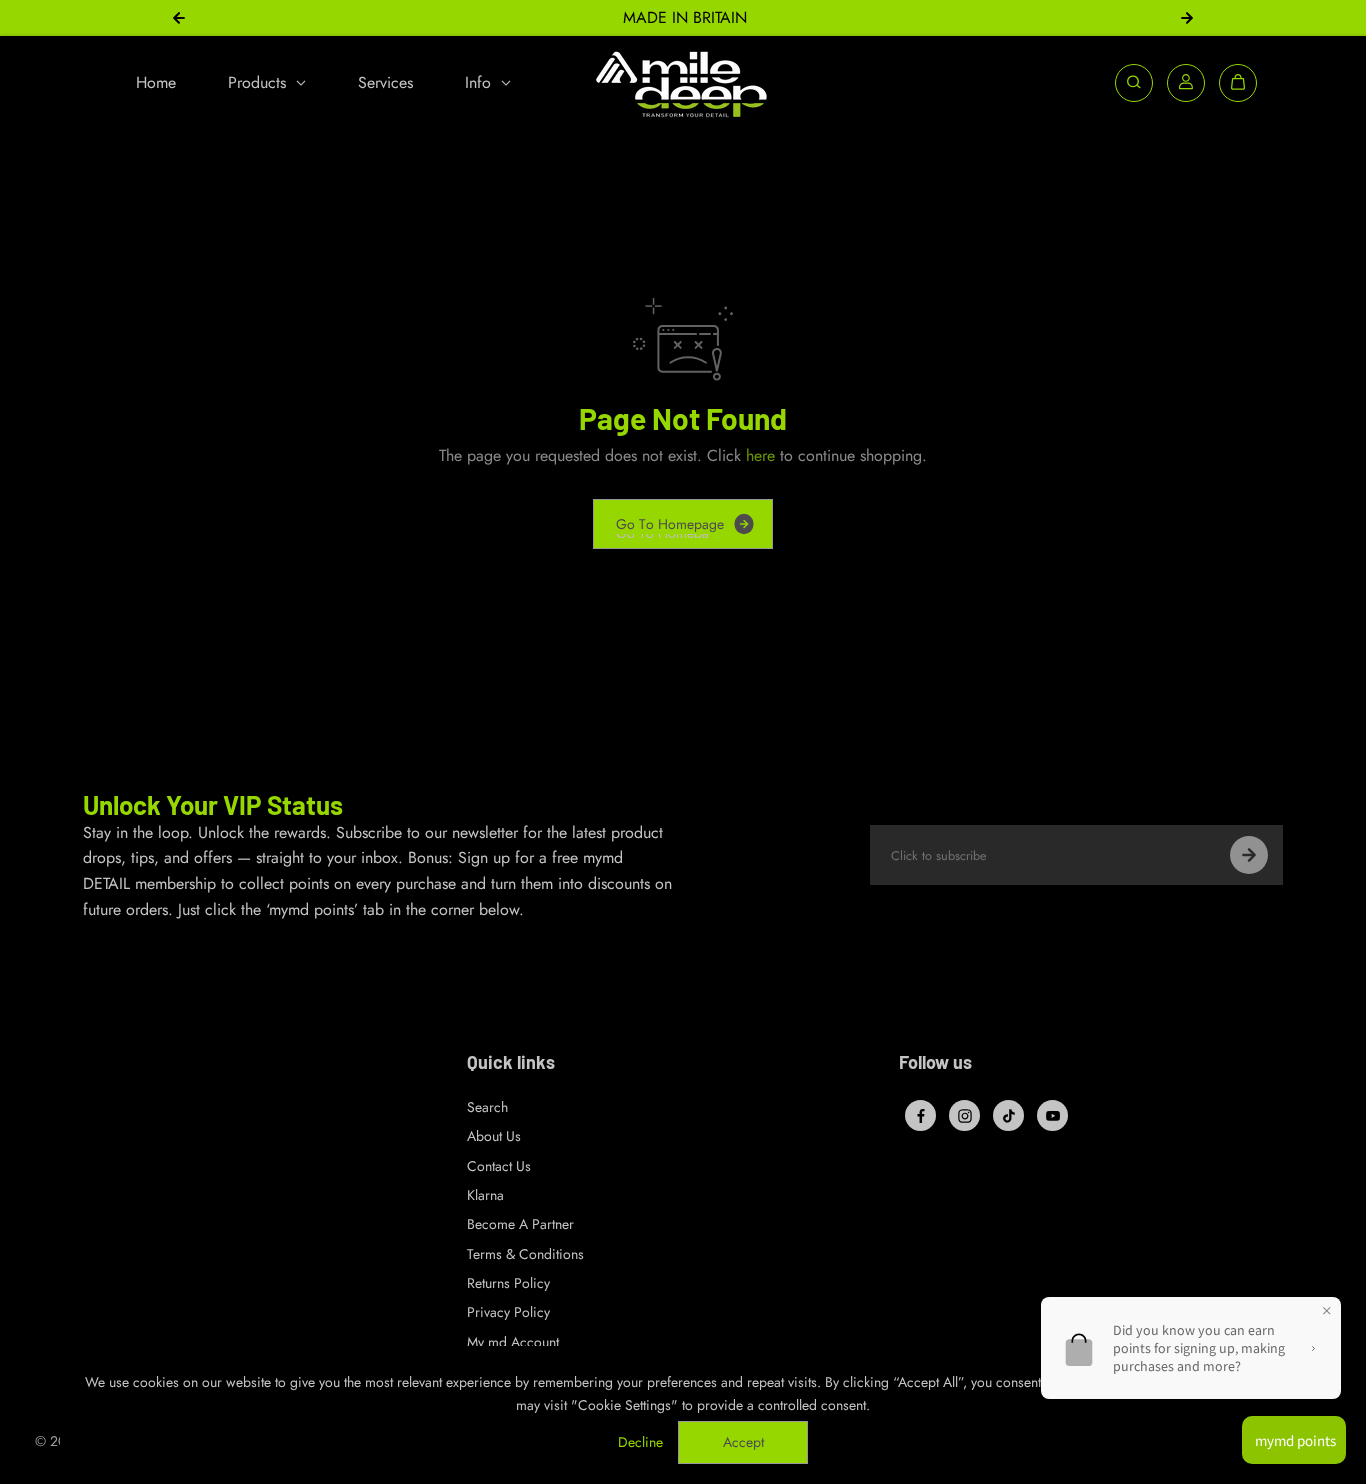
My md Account (513, 1342)
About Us (494, 1136)
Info (480, 81)
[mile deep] (683, 82)
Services (385, 81)
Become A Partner (520, 1224)
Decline (640, 1442)
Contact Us (499, 1166)
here (760, 455)
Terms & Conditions (525, 1254)
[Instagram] (965, 1116)
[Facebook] (921, 1116)
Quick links (511, 1062)
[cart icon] (1238, 82)
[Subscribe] (1249, 855)
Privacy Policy (508, 1312)
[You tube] (1053, 1116)
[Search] (1134, 82)
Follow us (935, 1062)
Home (156, 81)
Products (259, 81)
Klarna (485, 1195)
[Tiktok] (1009, 1116)
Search (487, 1107)
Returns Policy (508, 1283)
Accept (743, 1442)
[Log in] (1186, 82)
